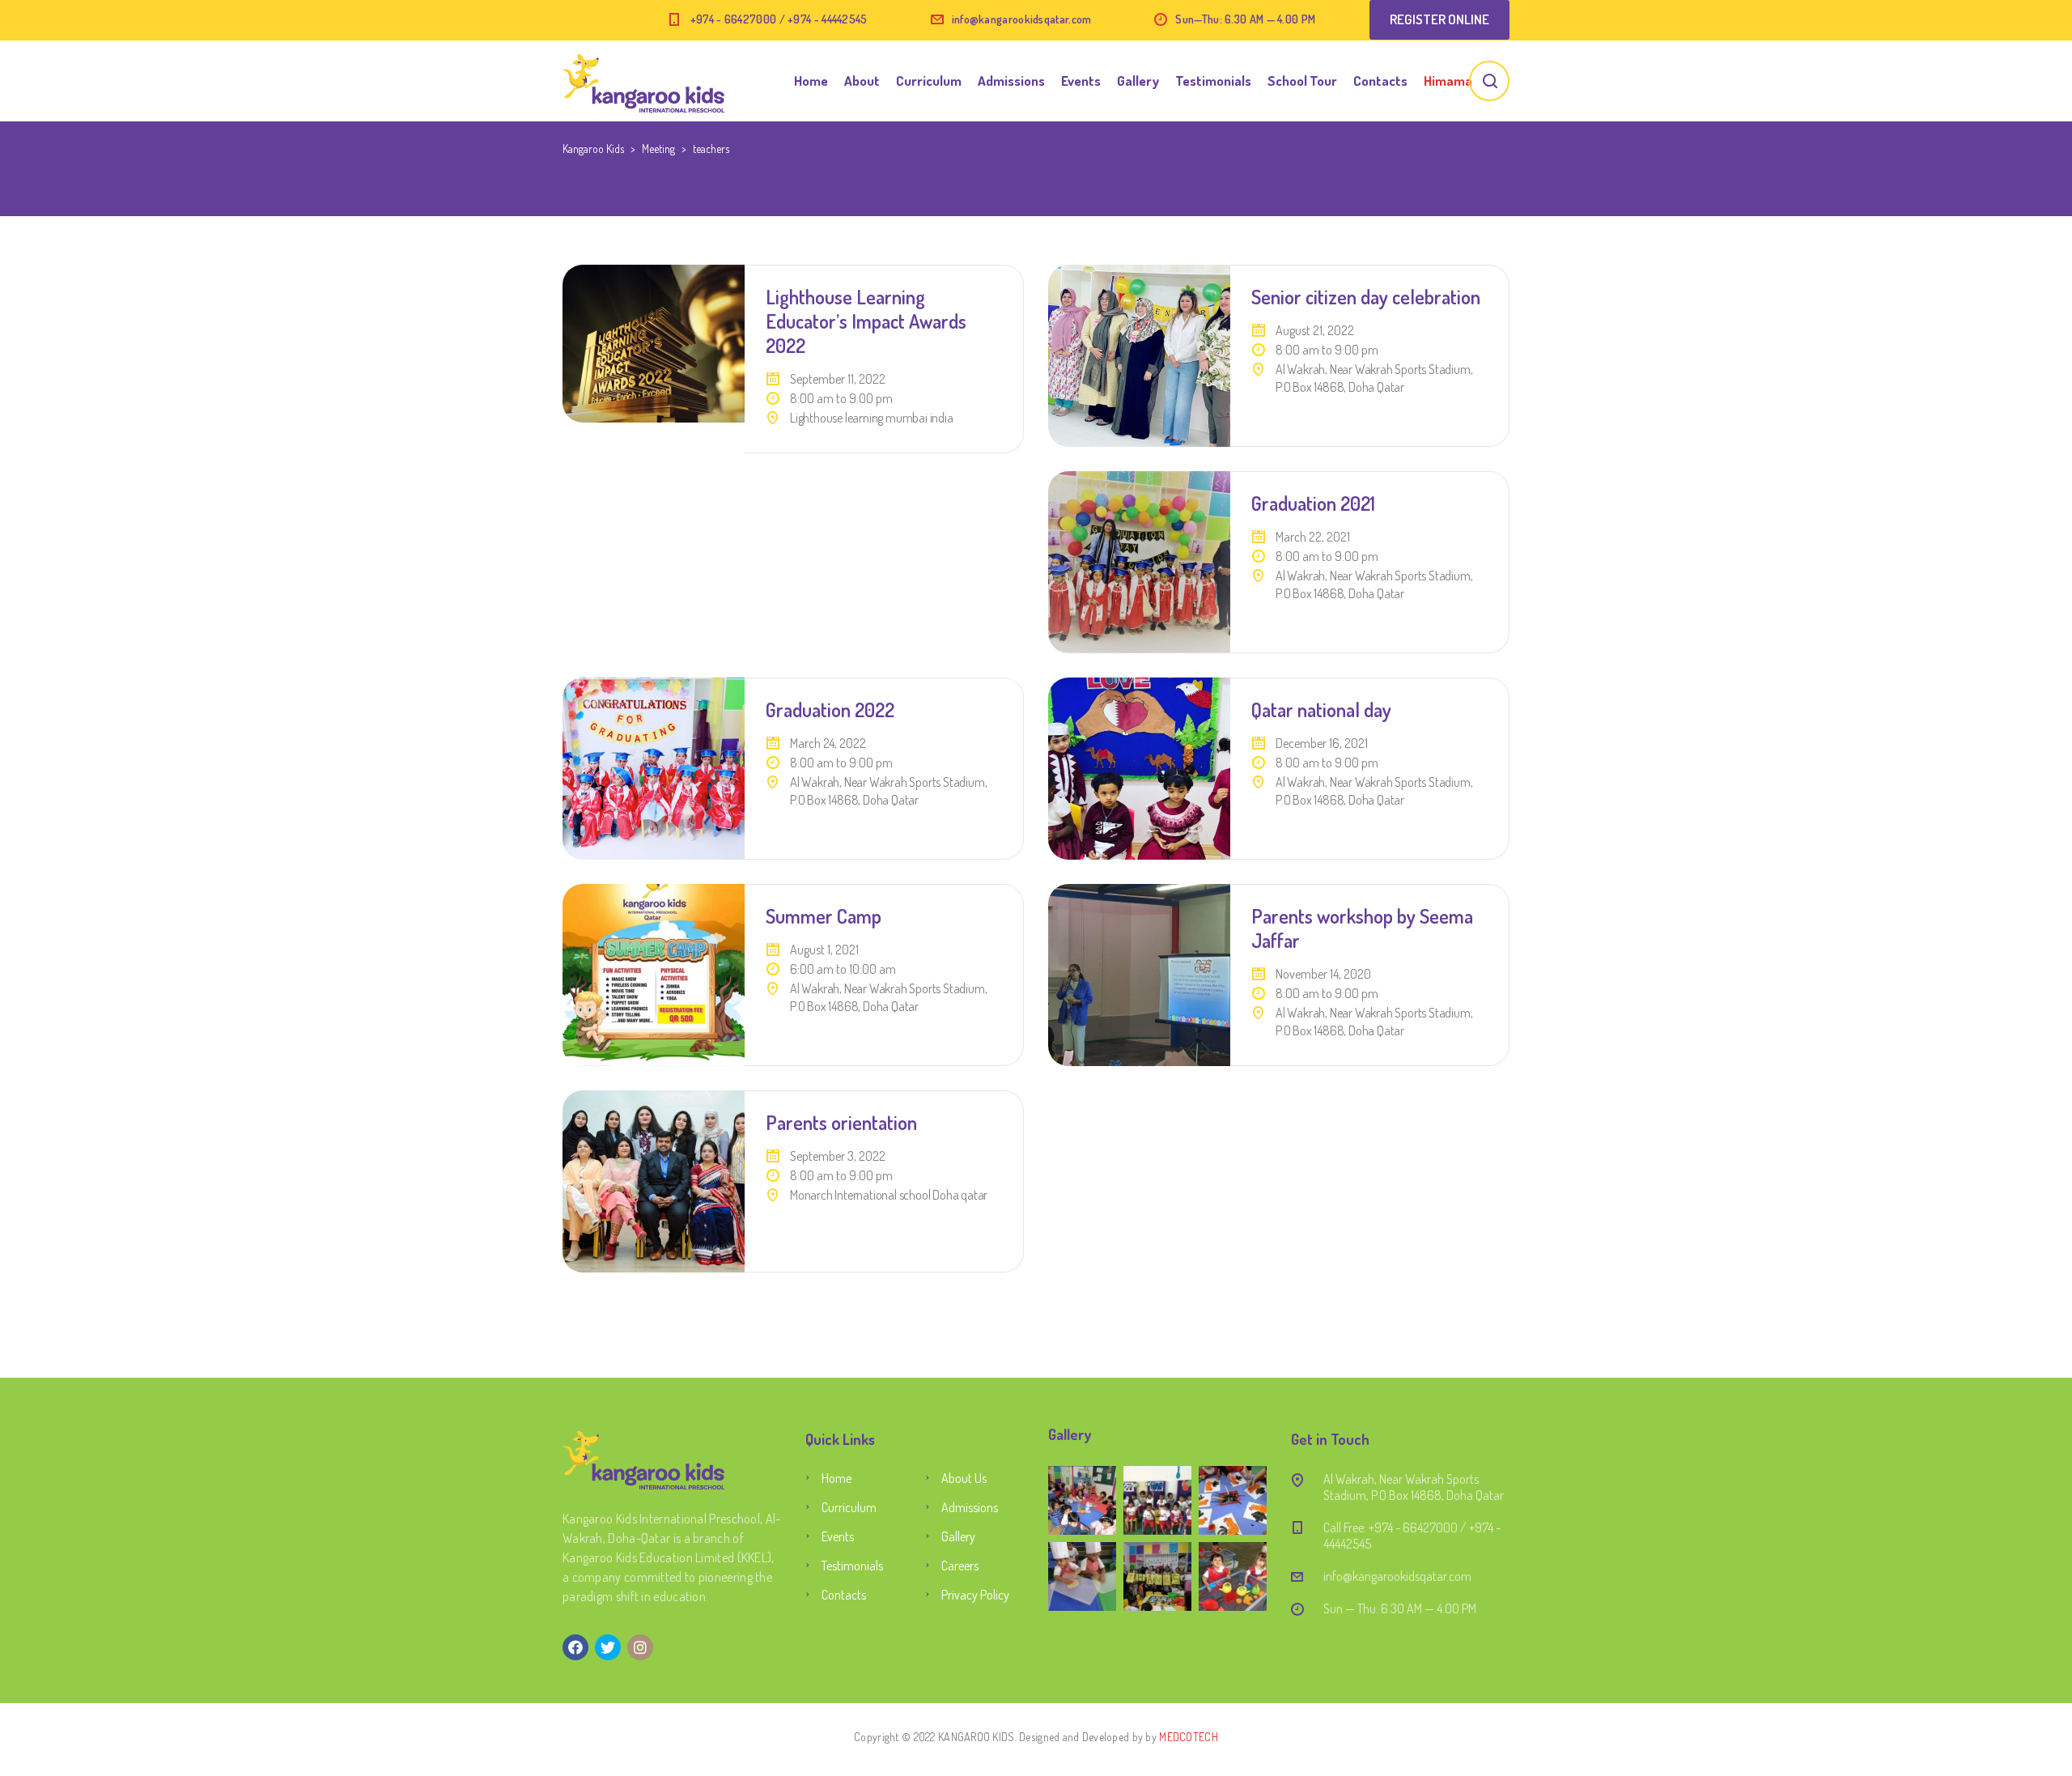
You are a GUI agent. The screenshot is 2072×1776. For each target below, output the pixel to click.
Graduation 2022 (830, 710)
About (862, 81)
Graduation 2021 (1313, 503)
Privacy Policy (975, 1595)
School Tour (1302, 81)
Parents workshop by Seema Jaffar (1362, 928)
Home (811, 81)
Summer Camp (824, 916)
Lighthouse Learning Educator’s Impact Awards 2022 (866, 321)
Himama (1448, 81)
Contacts (1380, 81)
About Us (964, 1478)
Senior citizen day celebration (1366, 297)
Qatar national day (1321, 710)
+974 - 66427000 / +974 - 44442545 (779, 19)
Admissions (1011, 81)
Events (1081, 81)
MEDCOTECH (1189, 1737)
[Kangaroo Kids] (643, 81)
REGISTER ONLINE (1439, 19)
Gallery (1138, 81)
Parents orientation (841, 1122)
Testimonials (1213, 81)
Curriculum (929, 81)
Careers (960, 1566)
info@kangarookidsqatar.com (1022, 19)
